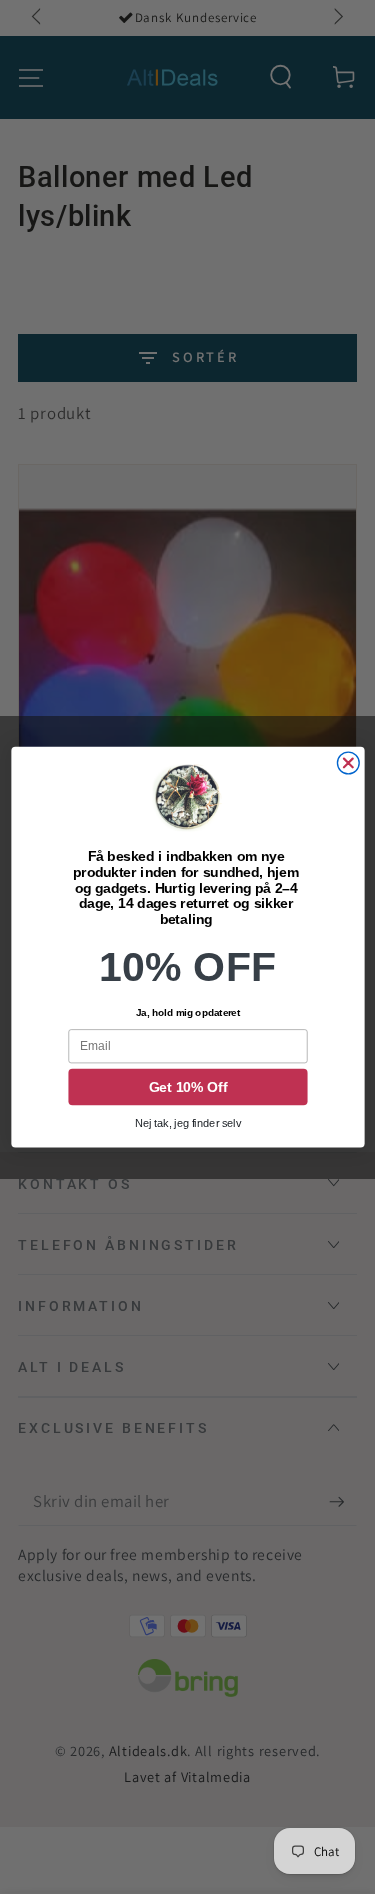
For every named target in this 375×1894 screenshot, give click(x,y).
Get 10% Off (187, 1087)
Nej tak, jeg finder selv (187, 1124)
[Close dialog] (348, 763)
